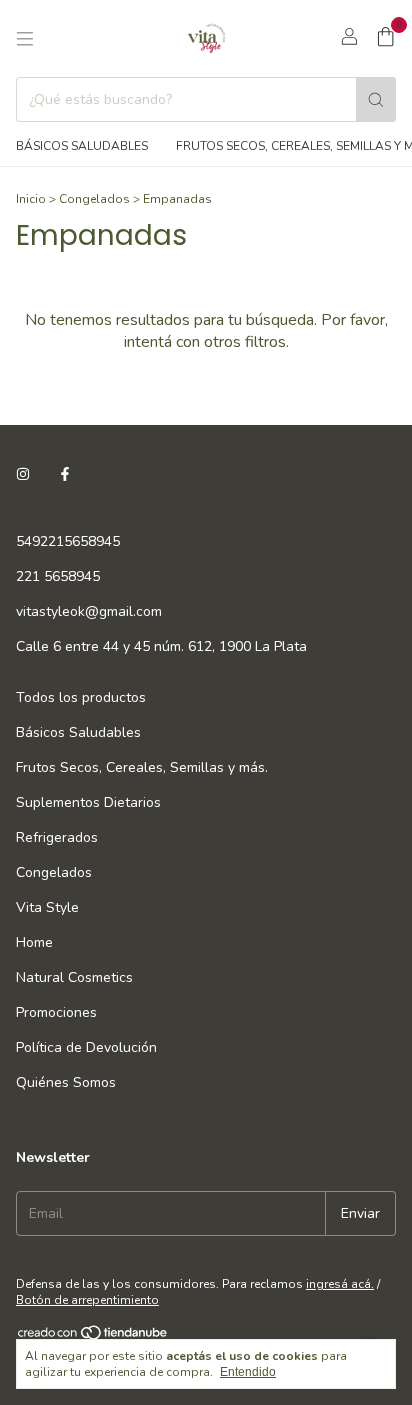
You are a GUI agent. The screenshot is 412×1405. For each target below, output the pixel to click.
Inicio (31, 199)
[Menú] (25, 39)
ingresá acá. (340, 1284)
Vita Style (47, 907)
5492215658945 (68, 541)
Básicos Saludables (82, 146)
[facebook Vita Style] (65, 474)
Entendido (248, 1372)
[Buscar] (376, 99)
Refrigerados (57, 837)
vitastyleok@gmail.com (89, 611)
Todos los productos (81, 697)
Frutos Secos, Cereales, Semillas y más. (142, 767)
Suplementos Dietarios (88, 802)
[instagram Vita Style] (23, 474)
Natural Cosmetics (74, 977)
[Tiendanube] (93, 1337)
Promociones (56, 1012)
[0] (385, 39)
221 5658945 (58, 576)
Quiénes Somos (66, 1082)
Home (34, 942)
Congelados (94, 199)
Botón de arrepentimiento (87, 1300)
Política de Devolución (86, 1047)
